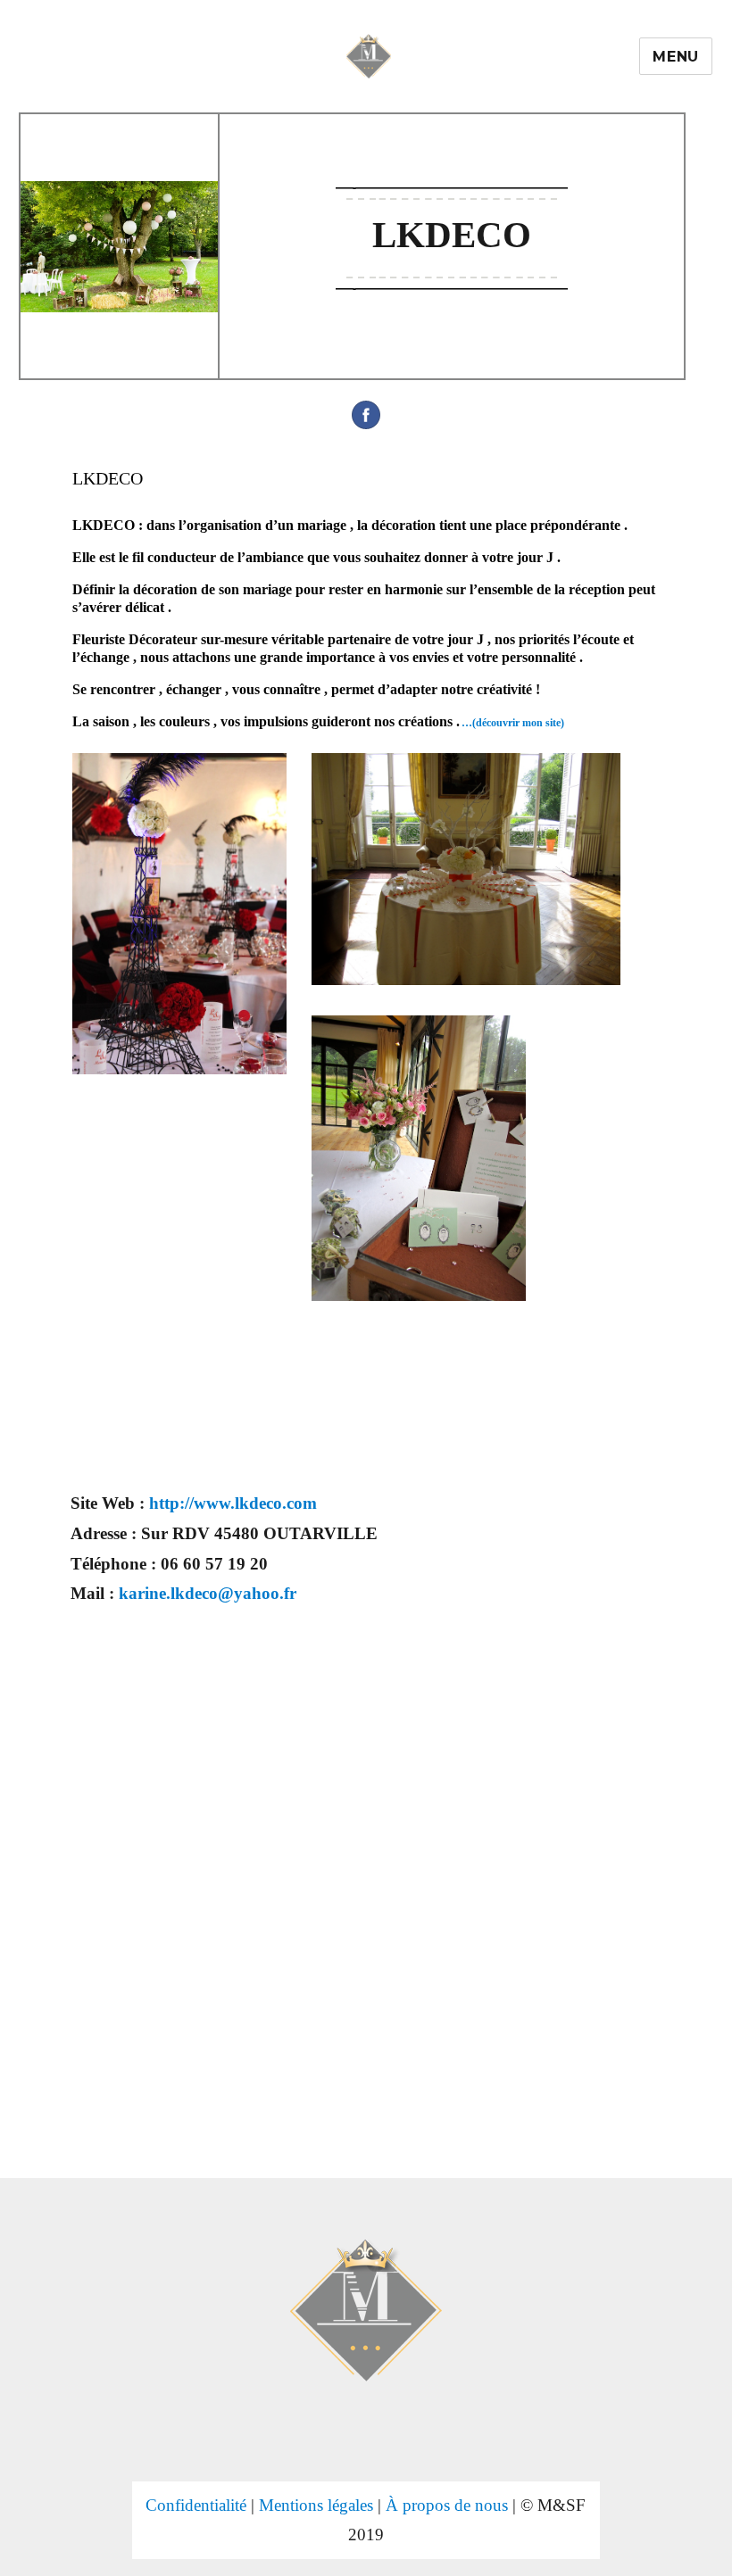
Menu (676, 57)
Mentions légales (316, 2505)
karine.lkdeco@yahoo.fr (208, 1593)
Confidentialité (196, 2505)
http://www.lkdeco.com (233, 1503)
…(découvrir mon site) (513, 723)
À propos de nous (447, 2505)
